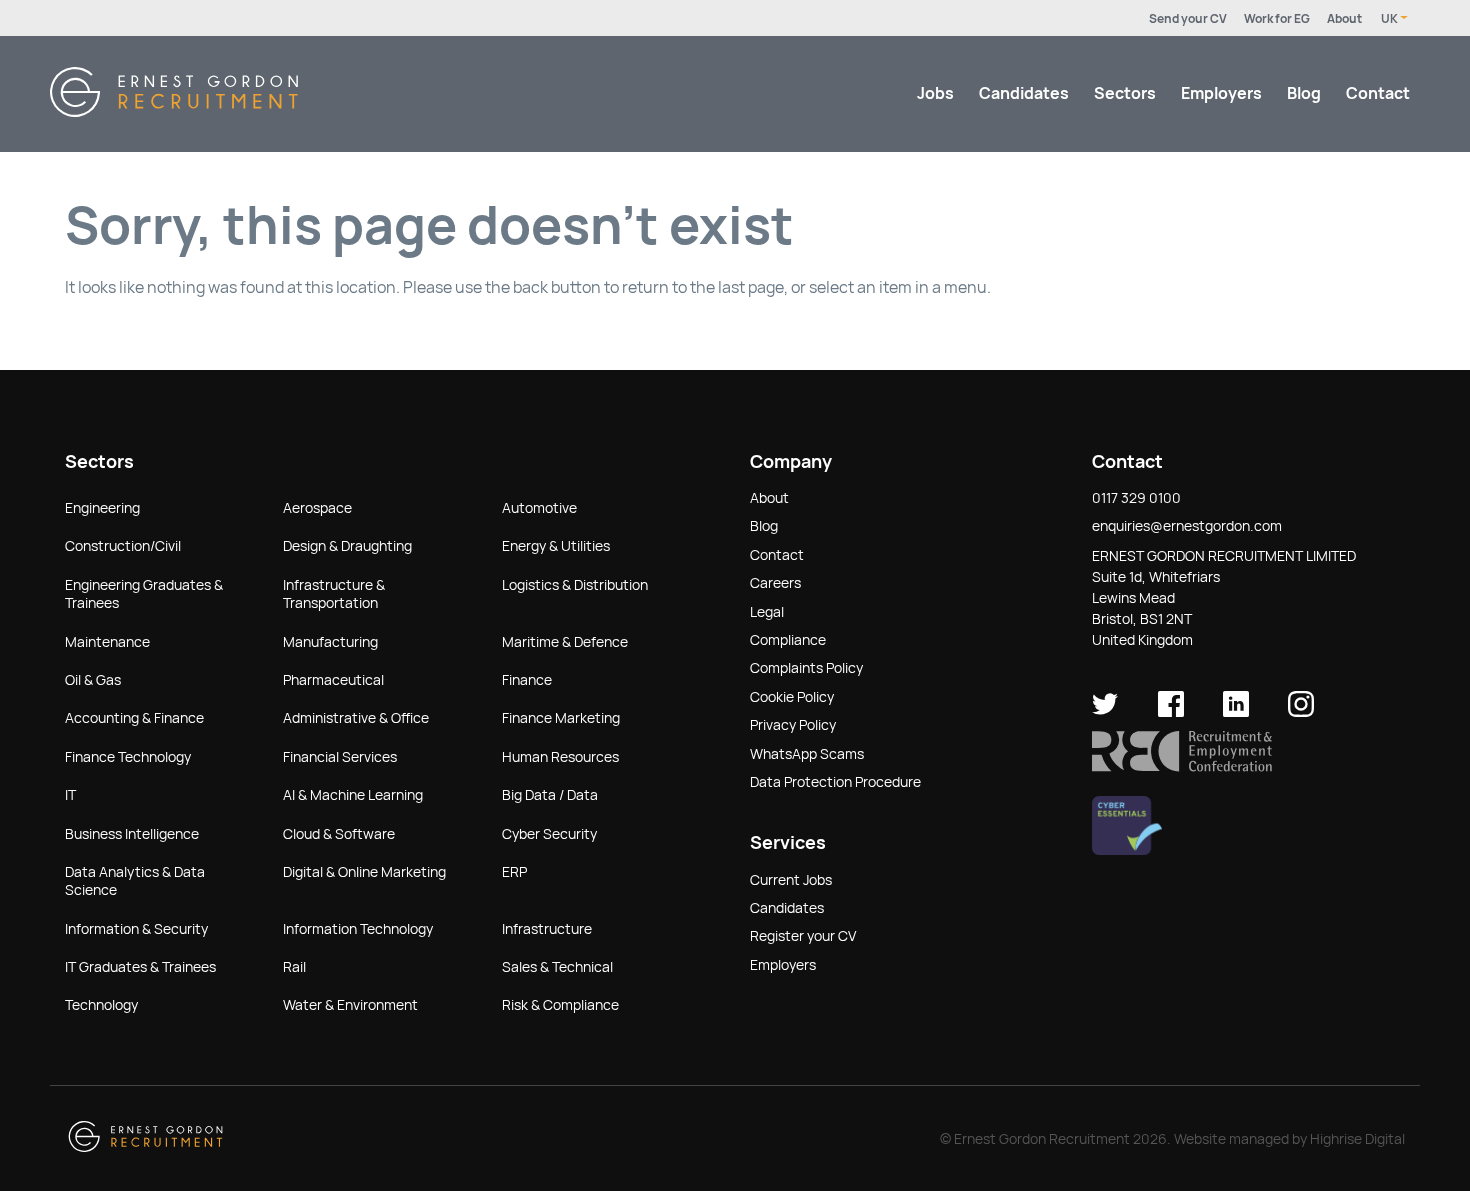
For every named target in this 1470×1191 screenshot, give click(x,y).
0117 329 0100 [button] (1136, 498)
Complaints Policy (806, 668)
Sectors (1125, 93)
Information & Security (136, 929)
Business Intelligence (132, 834)
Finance (527, 680)
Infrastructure (547, 929)
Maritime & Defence (565, 642)
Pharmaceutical (333, 680)
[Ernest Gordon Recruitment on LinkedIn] (1236, 712)
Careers (775, 583)
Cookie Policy (792, 697)
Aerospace (317, 508)
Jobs (935, 93)
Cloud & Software (339, 834)
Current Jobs (791, 880)
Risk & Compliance (560, 1005)
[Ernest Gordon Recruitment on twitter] (1105, 712)
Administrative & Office (356, 718)
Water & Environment (350, 1005)
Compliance (788, 640)
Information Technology (358, 929)
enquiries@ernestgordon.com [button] (1187, 526)
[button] (1182, 767)
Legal (767, 612)
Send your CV (1188, 19)
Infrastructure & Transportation (334, 594)
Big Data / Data (550, 795)
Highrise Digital (1357, 1139)
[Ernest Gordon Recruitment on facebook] (1171, 712)
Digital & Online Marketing (364, 872)
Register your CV (803, 936)
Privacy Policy (793, 725)
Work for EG (1277, 19)
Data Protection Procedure (835, 782)
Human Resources (560, 757)
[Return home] (174, 111)
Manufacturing (330, 642)
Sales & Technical (557, 967)
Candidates (1024, 93)
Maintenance (107, 642)
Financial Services (340, 757)
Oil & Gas (93, 680)
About (1344, 19)
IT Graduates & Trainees (140, 967)
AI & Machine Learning (353, 795)
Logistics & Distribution (575, 585)
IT (70, 795)
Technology (101, 1005)
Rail (294, 967)
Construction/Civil (123, 546)
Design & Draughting (347, 546)
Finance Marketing (561, 718)
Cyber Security (549, 834)
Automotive (539, 508)
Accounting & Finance (134, 718)
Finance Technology (128, 757)
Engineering (102, 508)
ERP (514, 872)
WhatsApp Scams (807, 754)
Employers (1221, 93)
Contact (1378, 93)
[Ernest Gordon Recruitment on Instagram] (1301, 712)
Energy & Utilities (556, 546)
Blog (1304, 93)
